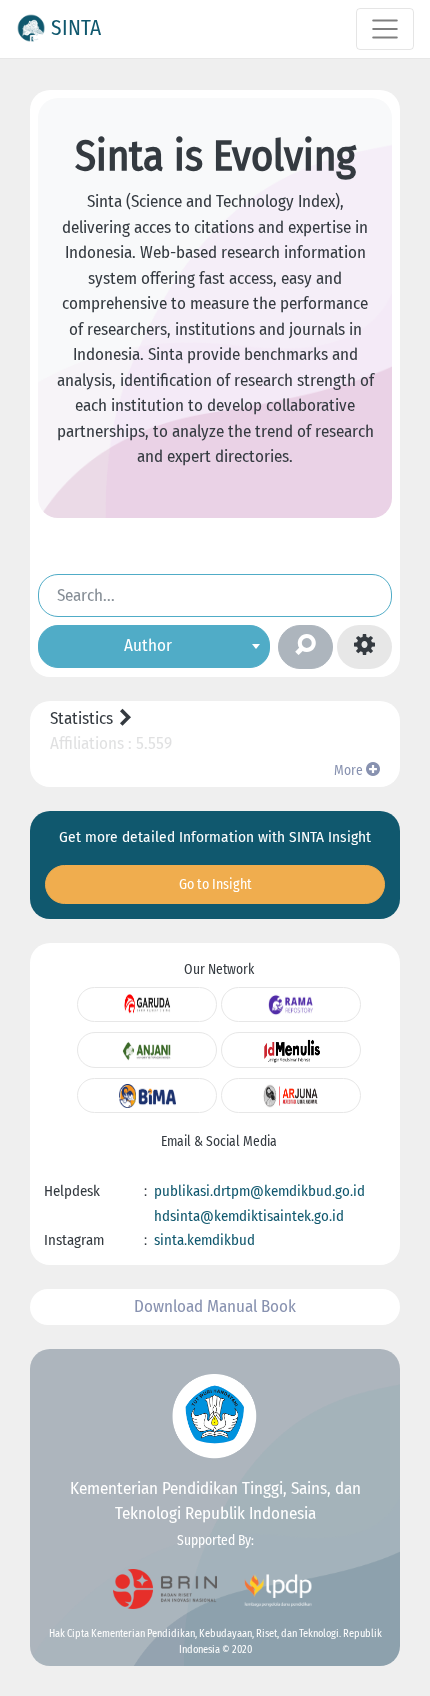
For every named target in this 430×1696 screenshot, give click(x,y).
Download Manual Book (215, 1306)
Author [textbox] (148, 645)
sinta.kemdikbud (204, 1240)
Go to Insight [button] (215, 884)
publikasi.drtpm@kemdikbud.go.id (259, 1191)
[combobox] (154, 646)
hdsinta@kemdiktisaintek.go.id (249, 1216)
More (350, 770)
